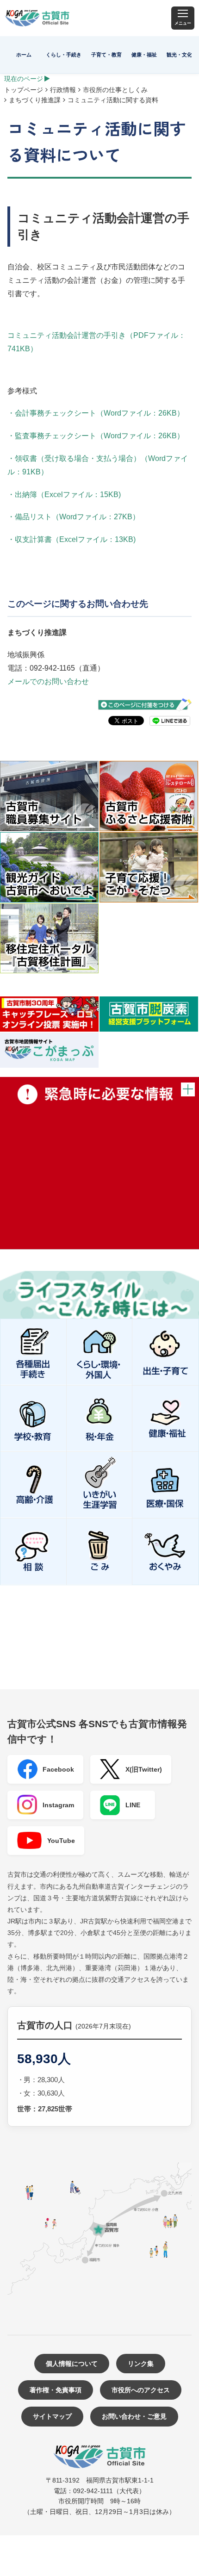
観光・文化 (179, 55)
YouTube (61, 1841)
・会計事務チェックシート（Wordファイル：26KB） (96, 413)
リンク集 (141, 2364)
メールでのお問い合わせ (48, 681)
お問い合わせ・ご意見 (134, 2416)
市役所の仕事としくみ (115, 90)
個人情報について (72, 2364)
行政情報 (63, 90)
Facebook (58, 1769)
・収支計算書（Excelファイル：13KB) (72, 539)
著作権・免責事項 (56, 2390)
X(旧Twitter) (144, 1769)
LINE (133, 1805)
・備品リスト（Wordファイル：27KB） (74, 517)
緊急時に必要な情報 (99, 1163)
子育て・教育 (106, 55)
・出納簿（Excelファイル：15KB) (64, 495)
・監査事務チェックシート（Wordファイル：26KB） (96, 436)
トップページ (24, 90)
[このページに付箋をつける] (145, 705)
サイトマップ (52, 2416)
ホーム (24, 55)
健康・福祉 (144, 55)
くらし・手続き (64, 55)
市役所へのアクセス (141, 2390)
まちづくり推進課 (35, 100)
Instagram (58, 1805)
